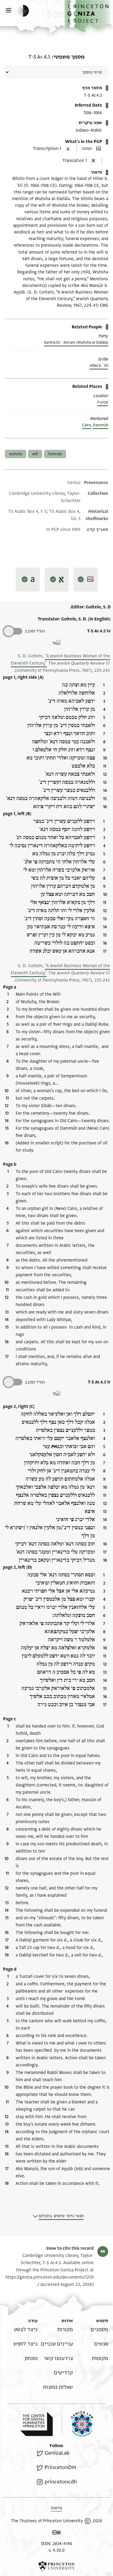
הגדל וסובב (35, 631)
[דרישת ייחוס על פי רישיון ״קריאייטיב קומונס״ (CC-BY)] (57, 2533)
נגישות (56, 2508)
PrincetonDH (60, 2467)
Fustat (103, 402)
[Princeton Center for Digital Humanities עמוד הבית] (36, 2424)
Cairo (87, 425)
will (35, 454)
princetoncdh (61, 2482)
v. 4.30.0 (56, 2550)
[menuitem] (99, 2329)
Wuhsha (16, 454)
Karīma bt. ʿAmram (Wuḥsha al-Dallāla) (76, 343)
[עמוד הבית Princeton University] (56, 2566)
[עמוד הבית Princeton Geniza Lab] (77, 2424)
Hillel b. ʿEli (99, 366)
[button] (89, 16)
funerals (55, 454)
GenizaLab (57, 2453)
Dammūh (100, 425)
